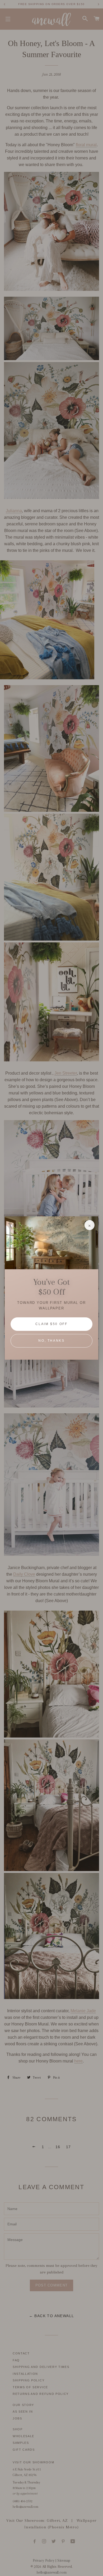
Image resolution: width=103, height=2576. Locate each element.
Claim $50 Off (51, 1324)
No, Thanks (51, 1341)
